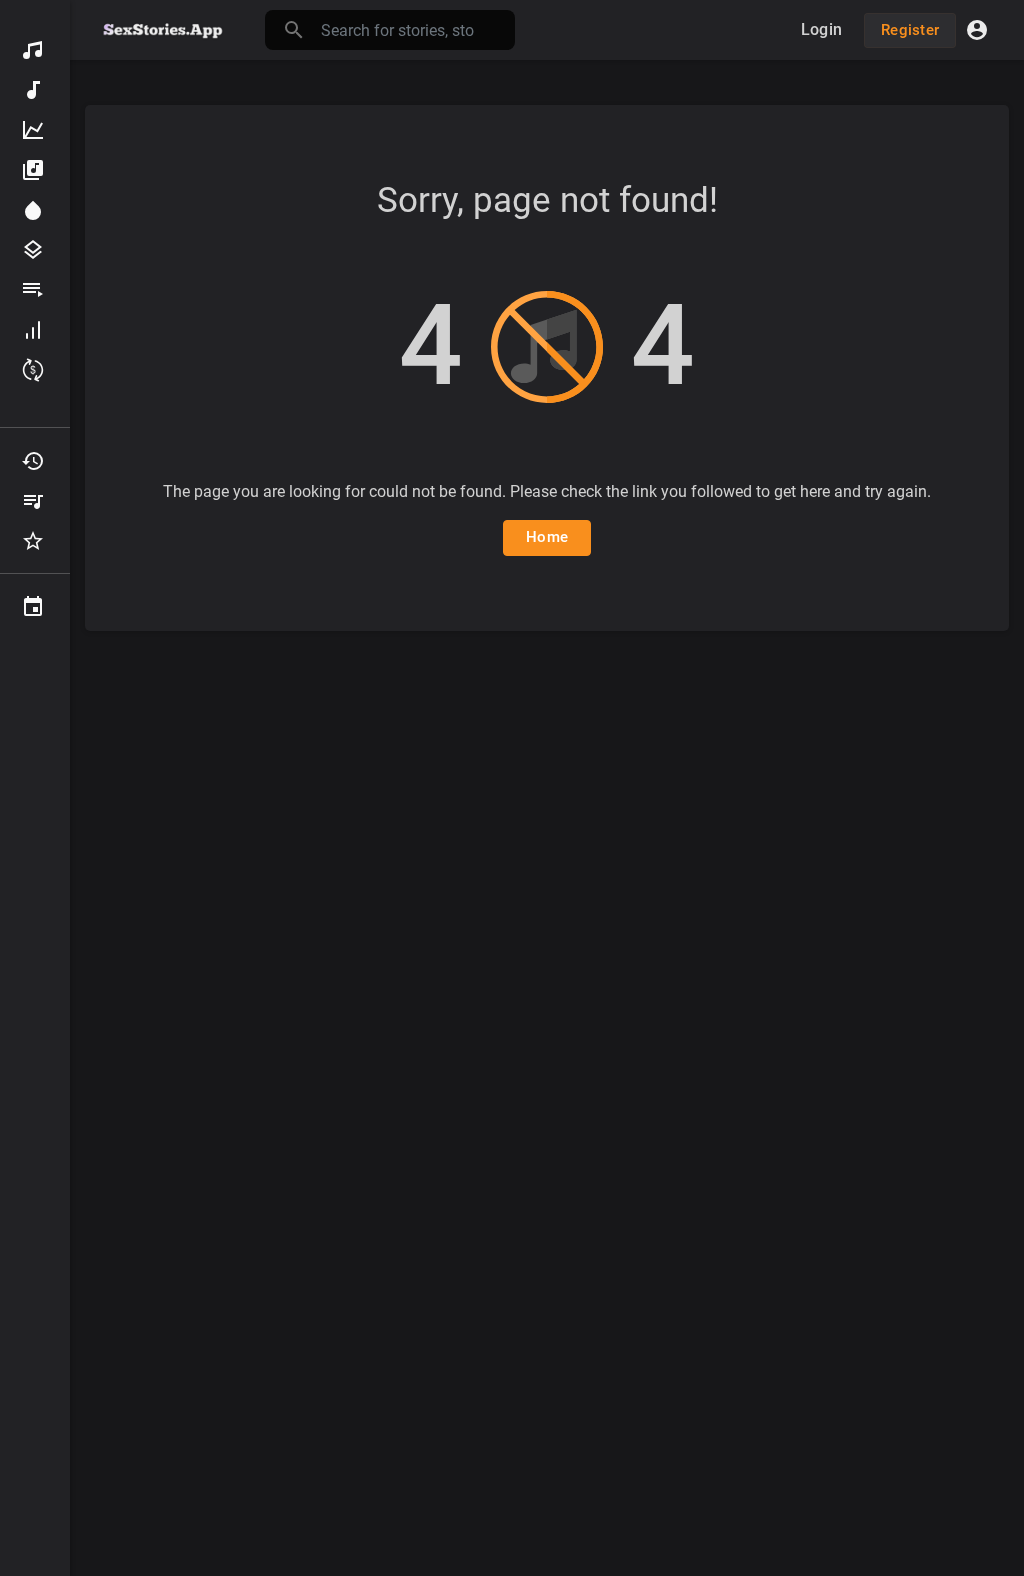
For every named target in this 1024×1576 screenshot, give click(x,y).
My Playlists (35, 501)
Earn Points (35, 370)
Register (910, 30)
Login (821, 29)
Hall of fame (35, 330)
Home (547, 537)
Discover (35, 50)
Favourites (35, 541)
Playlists (35, 290)
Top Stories (35, 130)
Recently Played (35, 461)
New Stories (35, 90)
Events (35, 607)
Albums (35, 170)
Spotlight (35, 210)
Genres (35, 250)
